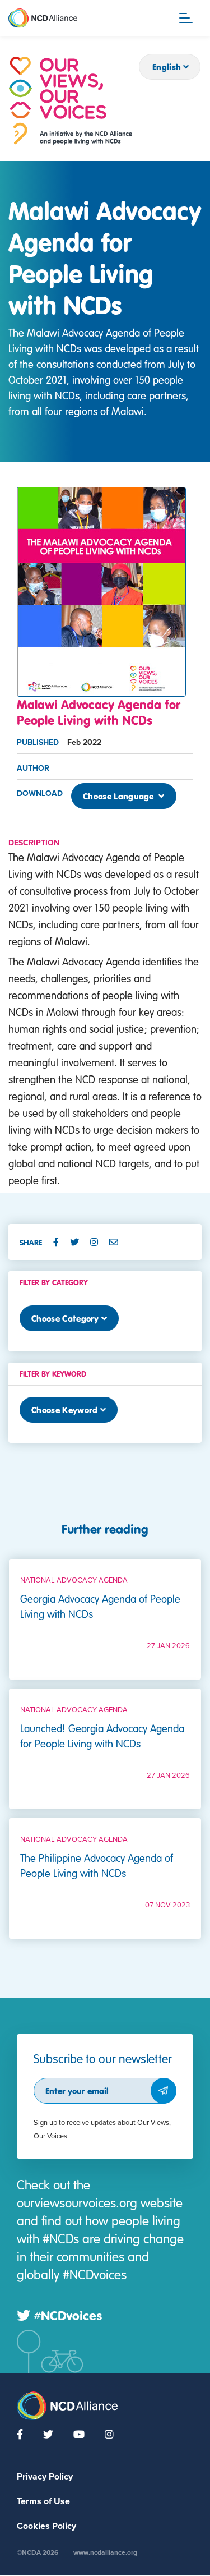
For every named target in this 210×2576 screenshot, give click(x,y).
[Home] (71, 101)
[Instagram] (109, 2434)
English (167, 67)
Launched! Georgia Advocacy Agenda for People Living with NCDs (102, 1736)
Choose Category (65, 1318)
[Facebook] (20, 2434)
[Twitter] (48, 2434)
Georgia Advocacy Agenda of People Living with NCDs (100, 1606)
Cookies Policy (46, 2526)
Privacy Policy (45, 2477)
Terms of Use (43, 2501)
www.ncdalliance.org (105, 2552)
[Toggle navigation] (186, 18)
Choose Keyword (64, 1410)
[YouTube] (79, 2434)
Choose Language (120, 796)
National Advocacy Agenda (74, 1580)
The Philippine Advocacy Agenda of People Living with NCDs (97, 1865)
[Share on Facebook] (60, 1242)
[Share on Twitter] (79, 1242)
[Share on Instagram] (99, 1242)
